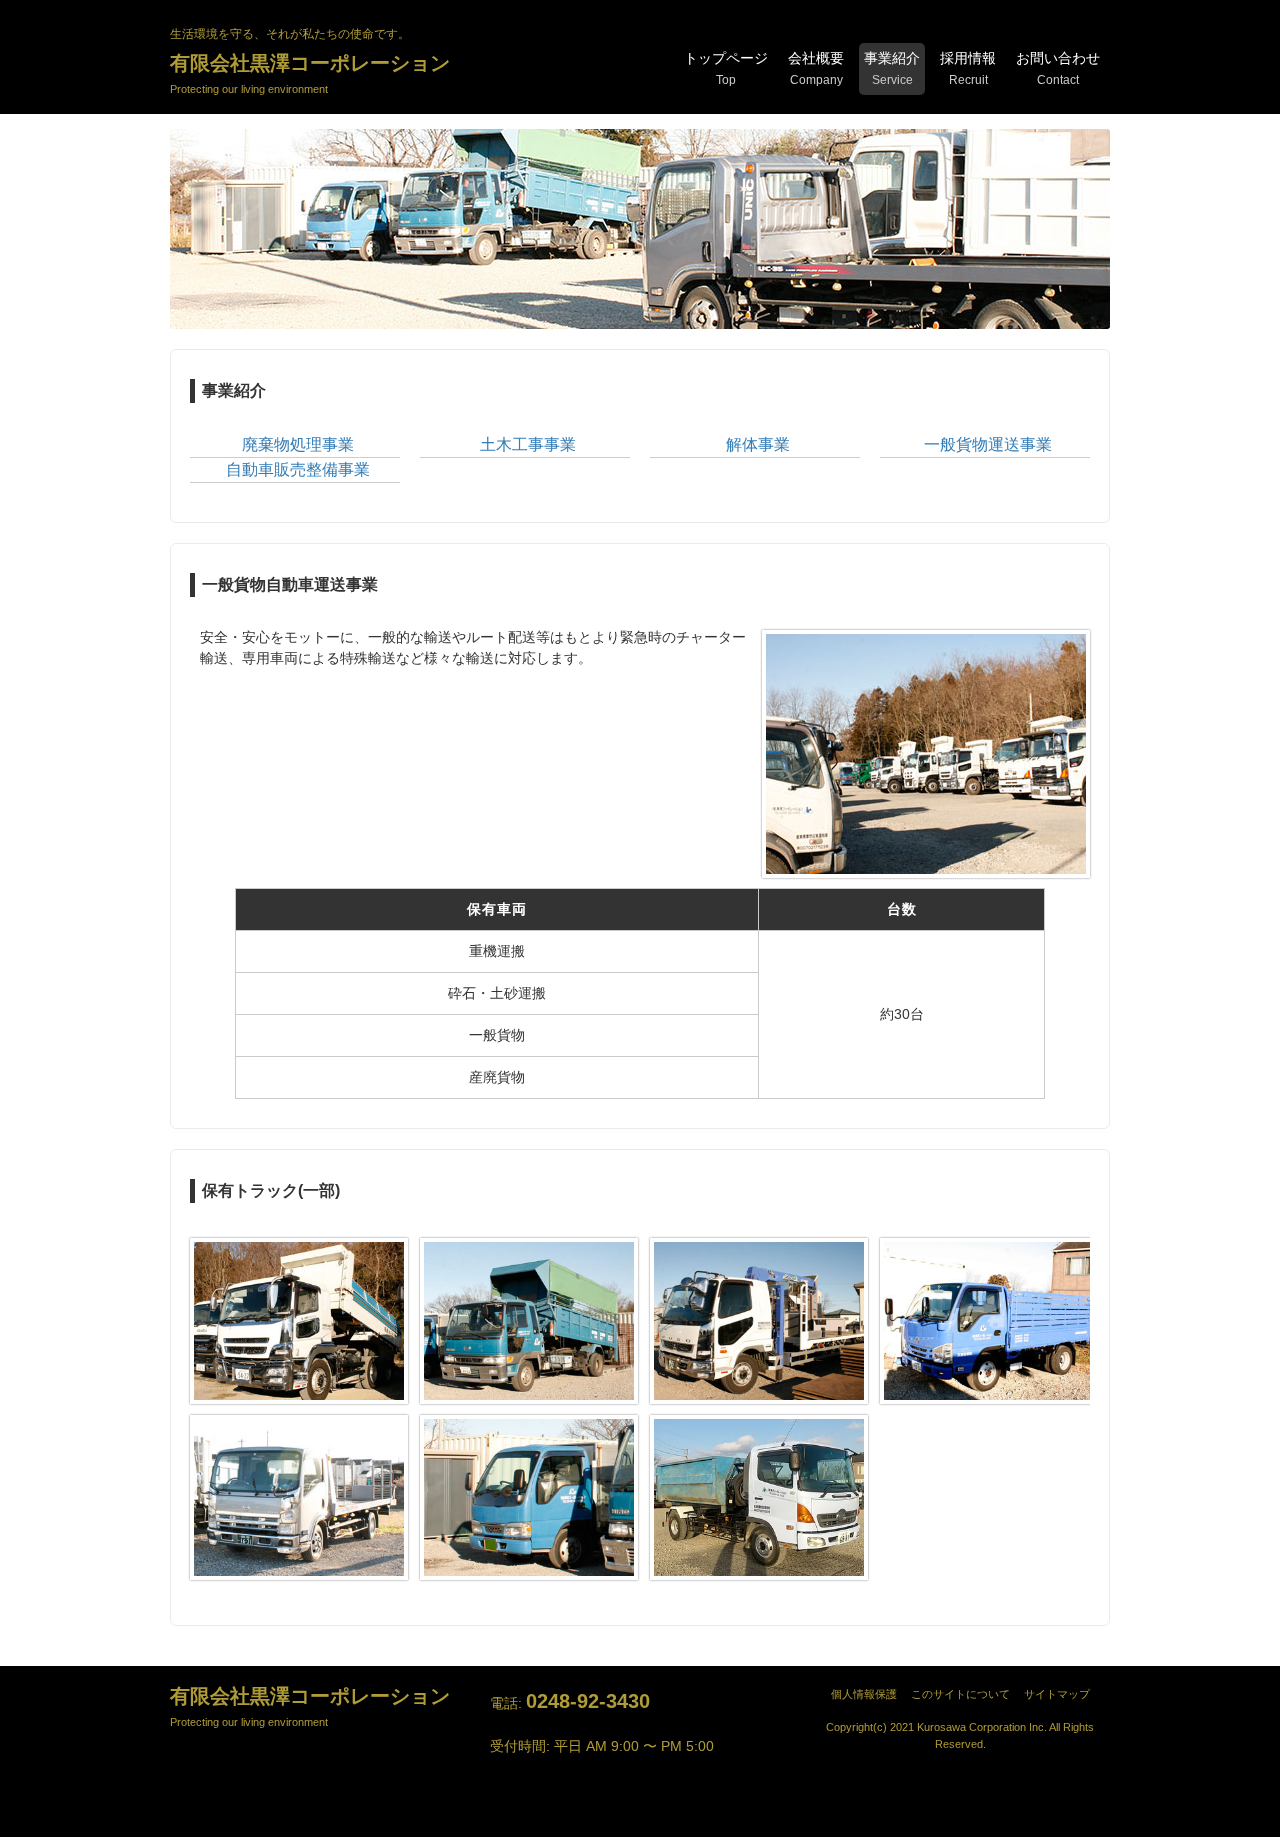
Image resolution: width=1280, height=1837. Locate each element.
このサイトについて (966, 1694)
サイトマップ (1057, 1694)
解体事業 (758, 444)
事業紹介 (892, 68)
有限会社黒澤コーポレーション (310, 73)
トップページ (726, 68)
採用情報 (968, 68)
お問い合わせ (1058, 68)
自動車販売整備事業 (298, 469)
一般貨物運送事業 (988, 444)
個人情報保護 (869, 1694)
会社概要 (816, 68)
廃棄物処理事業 (298, 444)
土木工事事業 (528, 444)
